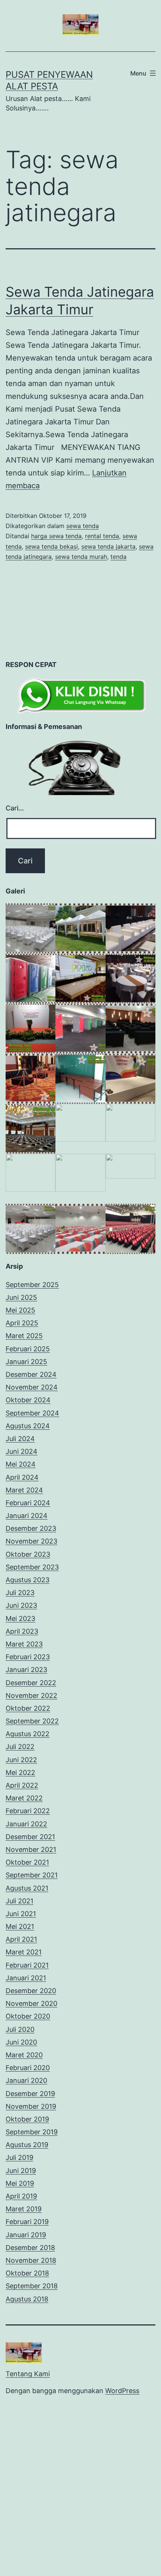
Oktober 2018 (27, 2273)
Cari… (15, 808)
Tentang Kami (28, 2374)
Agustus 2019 (27, 2145)
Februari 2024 (28, 1503)
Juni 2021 (21, 1914)
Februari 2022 (28, 1811)
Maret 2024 (24, 1490)
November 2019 (31, 2106)
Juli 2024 (20, 1439)
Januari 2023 (26, 1670)
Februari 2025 (28, 1349)
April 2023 (22, 1631)
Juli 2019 (19, 2157)
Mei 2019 (20, 2183)
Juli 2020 (20, 2029)
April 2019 (21, 2196)
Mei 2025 (20, 1310)
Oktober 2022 (28, 1708)
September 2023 (32, 1567)
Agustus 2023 (28, 1580)
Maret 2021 (24, 1952)
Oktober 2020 (28, 2016)
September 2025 (32, 1285)
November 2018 (31, 2260)
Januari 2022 (26, 1824)
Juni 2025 (21, 1297)
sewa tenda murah (81, 557)
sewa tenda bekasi (51, 546)
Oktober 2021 (27, 1862)
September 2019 (32, 2132)
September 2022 (32, 1721)
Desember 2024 (31, 1374)
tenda (119, 557)
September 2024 (32, 1413)
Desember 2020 (31, 1991)
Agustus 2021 (27, 1888)
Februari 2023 (28, 1657)
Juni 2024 (22, 1451)
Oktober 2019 (27, 2119)
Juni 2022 (21, 1760)
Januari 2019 (26, 2235)
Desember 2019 (30, 2094)
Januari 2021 (26, 1978)
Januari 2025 (26, 1362)
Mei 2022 (20, 1772)
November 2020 (31, 2003)
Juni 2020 (21, 2042)
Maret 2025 (24, 1336)
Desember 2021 (30, 1837)
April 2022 (22, 1785)
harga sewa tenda (56, 536)
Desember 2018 (30, 2248)
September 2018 (32, 2286)
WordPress (122, 2391)
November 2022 (31, 1695)
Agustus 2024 (28, 1426)
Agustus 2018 (27, 2299)
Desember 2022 (31, 1683)
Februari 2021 (27, 1965)
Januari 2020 (26, 2080)
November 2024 (32, 1387)
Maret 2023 (24, 1644)
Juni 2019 (21, 2171)
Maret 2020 (24, 2055)
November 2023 (31, 1541)
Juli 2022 (20, 1747)
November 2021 (31, 1849)
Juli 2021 (19, 1901)
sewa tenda (83, 526)
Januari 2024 (27, 1516)
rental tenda (102, 536)
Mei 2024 (21, 1464)
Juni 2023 (21, 1605)
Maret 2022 (24, 1798)
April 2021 (21, 1939)
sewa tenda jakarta (108, 546)
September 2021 (32, 1875)
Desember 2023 (31, 1528)
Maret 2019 (24, 2209)
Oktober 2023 (28, 1554)
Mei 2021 (20, 1926)
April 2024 (22, 1477)
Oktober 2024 (28, 1400)
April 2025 (22, 1323)
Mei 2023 (20, 1618)
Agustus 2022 (28, 1734)
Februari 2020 (28, 2068)
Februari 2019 (27, 2222)
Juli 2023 (20, 1593)
